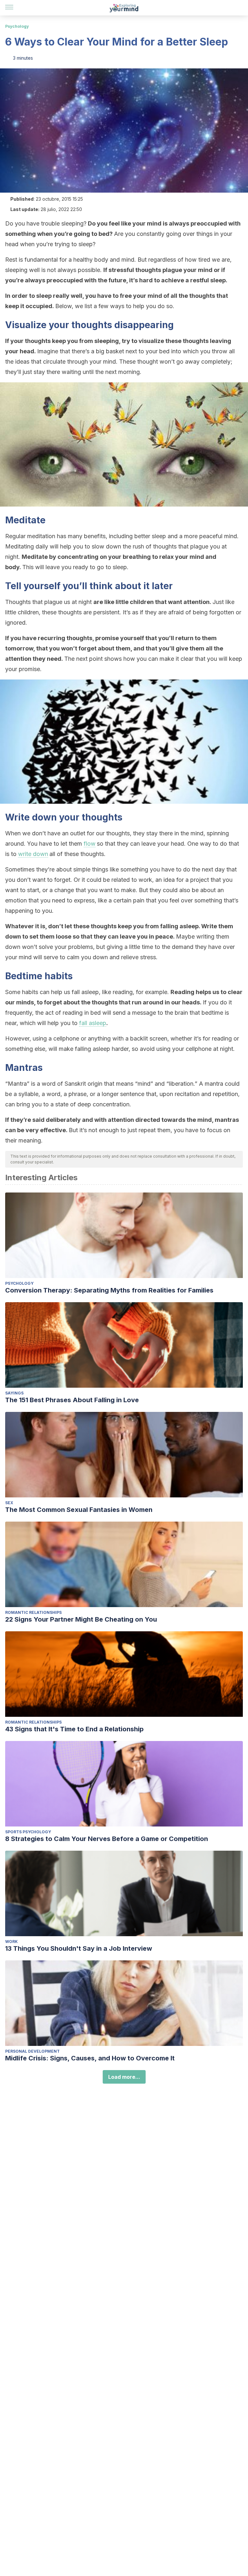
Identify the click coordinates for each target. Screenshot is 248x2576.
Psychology (17, 26)
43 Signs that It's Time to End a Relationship (74, 1729)
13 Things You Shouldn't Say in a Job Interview (79, 1948)
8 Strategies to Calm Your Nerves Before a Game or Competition (107, 1839)
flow (90, 844)
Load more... (124, 2077)
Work (11, 1942)
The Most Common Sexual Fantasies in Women (79, 1510)
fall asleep (93, 1023)
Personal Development (32, 2051)
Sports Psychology (28, 1832)
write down (33, 854)
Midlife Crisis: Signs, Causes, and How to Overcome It (90, 2058)
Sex (9, 1503)
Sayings (14, 1393)
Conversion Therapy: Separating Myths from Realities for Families (109, 1290)
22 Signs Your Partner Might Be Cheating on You (81, 1619)
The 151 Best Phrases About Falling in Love (72, 1400)
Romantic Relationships (33, 1612)
